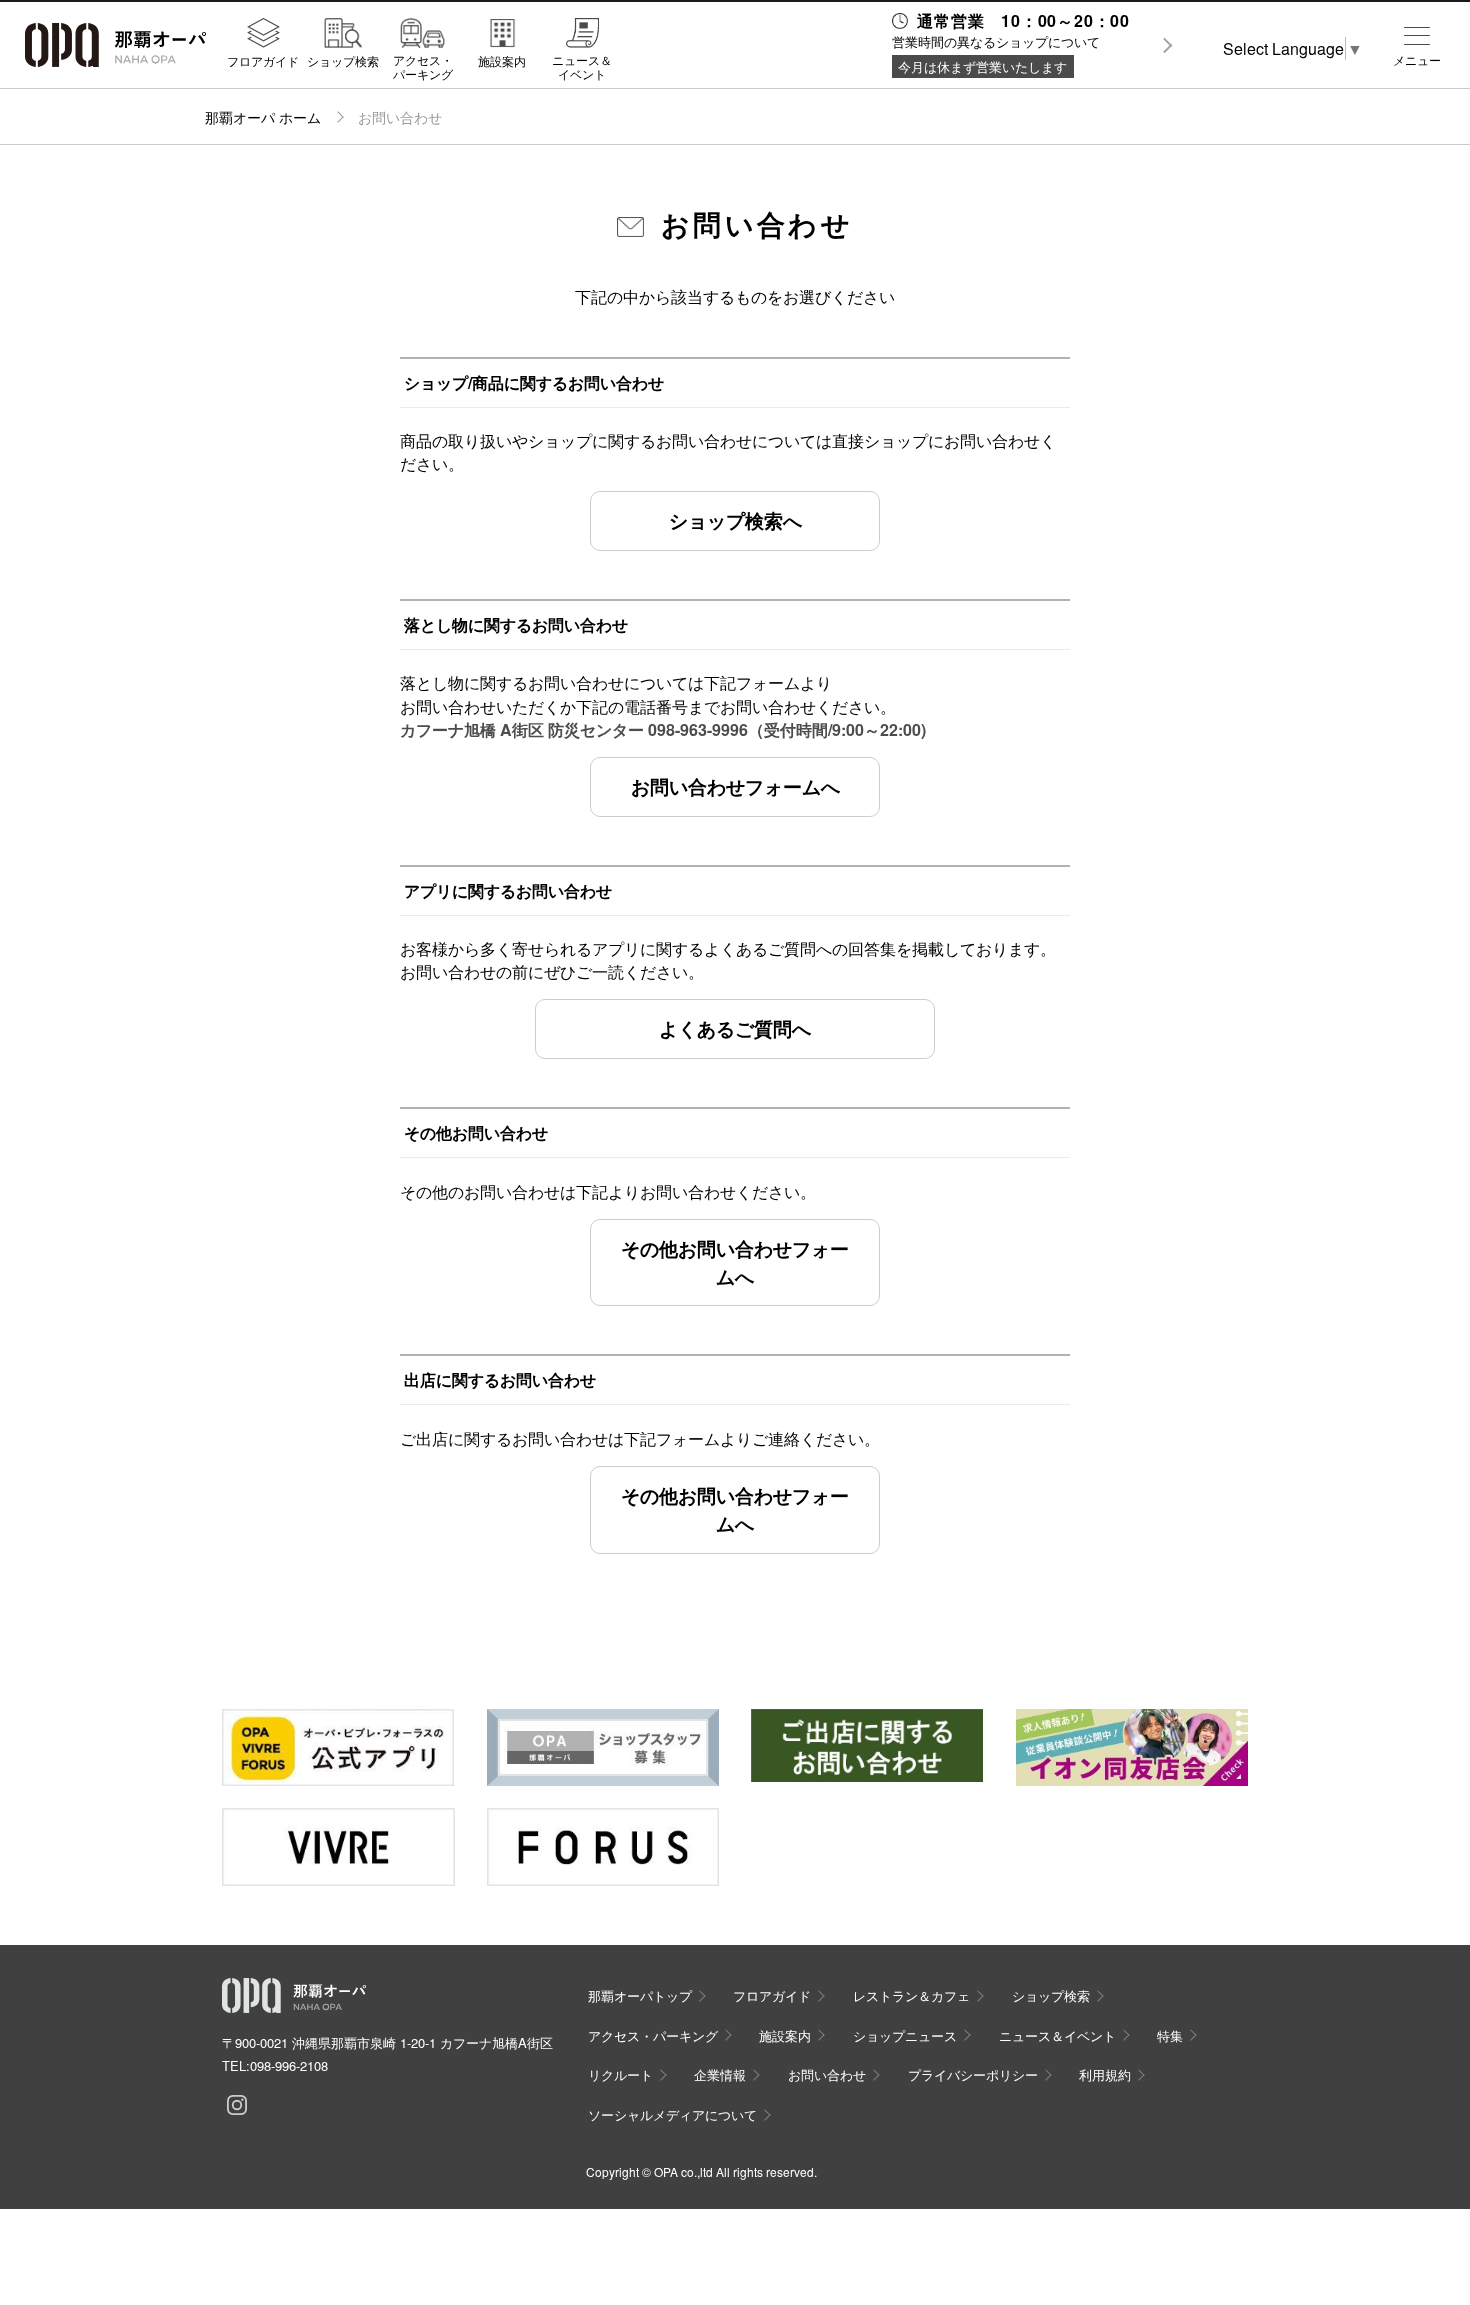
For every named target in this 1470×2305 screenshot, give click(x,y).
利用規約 (1105, 2074)
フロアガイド (263, 60)
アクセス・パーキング (423, 66)
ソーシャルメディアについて (672, 2114)
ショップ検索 (343, 60)
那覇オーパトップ (640, 1995)
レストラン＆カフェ (911, 1995)
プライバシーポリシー (973, 2074)
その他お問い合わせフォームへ (735, 1262)
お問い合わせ (827, 2074)
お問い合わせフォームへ (735, 786)
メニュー (1417, 60)
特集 (1170, 2035)
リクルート (620, 2074)
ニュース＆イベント (582, 66)
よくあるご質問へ (735, 1028)
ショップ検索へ (735, 520)
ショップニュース (905, 2035)
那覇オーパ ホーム (263, 117)
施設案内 (502, 60)
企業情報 (720, 2074)
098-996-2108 (289, 2065)
